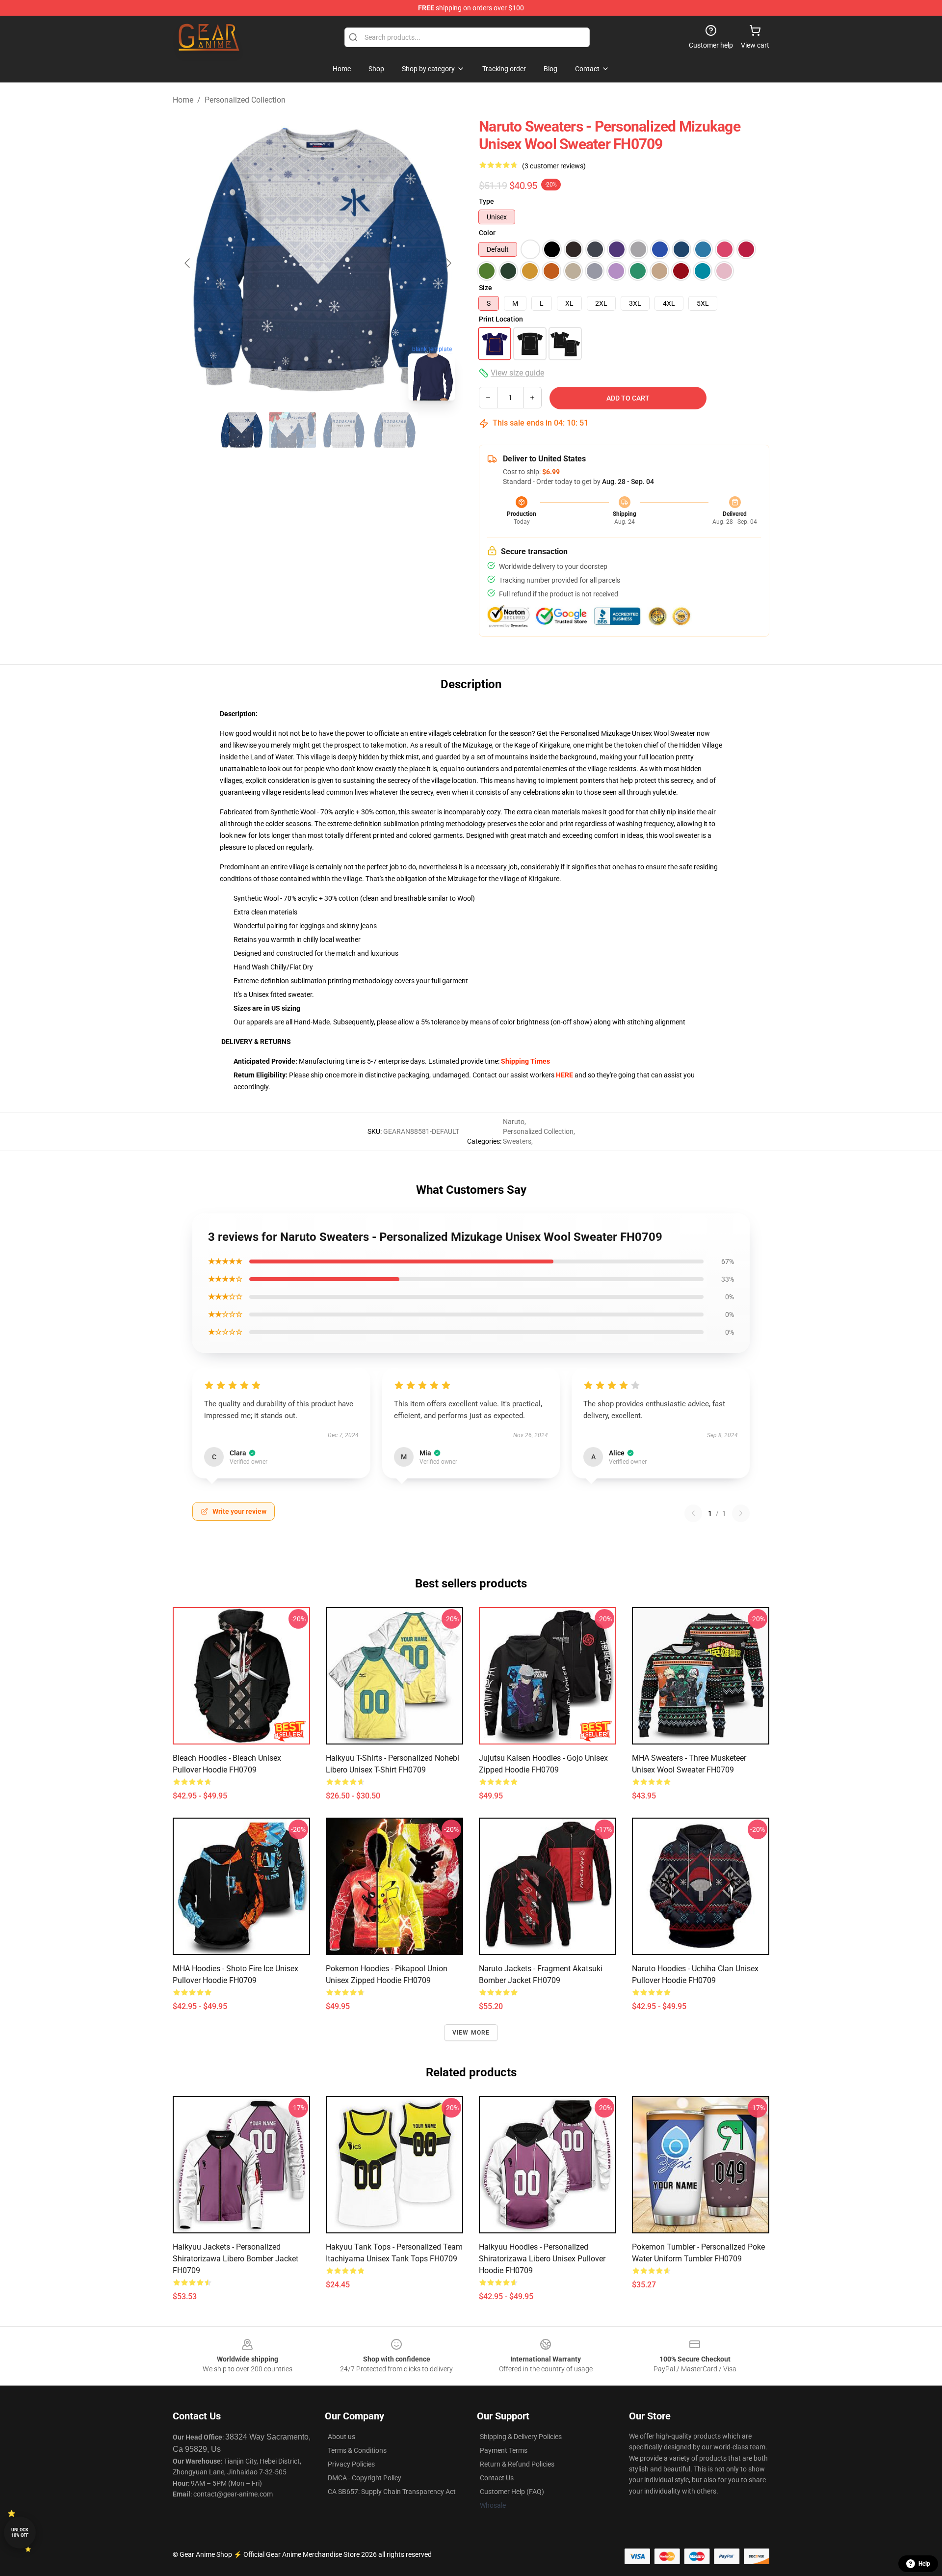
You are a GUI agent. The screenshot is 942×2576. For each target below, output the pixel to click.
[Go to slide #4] (394, 430)
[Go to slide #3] (343, 430)
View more (471, 2033)
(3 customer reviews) (554, 166)
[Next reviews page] (741, 1513)
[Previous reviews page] (693, 1513)
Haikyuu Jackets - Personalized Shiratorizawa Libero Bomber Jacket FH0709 (235, 2259)
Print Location (501, 319)
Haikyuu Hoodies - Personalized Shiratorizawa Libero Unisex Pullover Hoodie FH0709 (542, 2259)
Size (485, 288)
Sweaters (517, 1141)
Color (487, 233)
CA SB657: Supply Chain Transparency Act (392, 2492)
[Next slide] (448, 263)
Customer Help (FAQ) (512, 2492)
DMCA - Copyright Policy (365, 2478)
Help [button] (924, 2564)
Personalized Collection (245, 100)
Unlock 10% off (20, 2533)
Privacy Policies (351, 2464)
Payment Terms (504, 2450)
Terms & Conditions (357, 2450)
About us (341, 2437)
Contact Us (497, 2478)
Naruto (514, 1122)
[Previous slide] (188, 263)
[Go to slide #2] (292, 430)
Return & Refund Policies (517, 2464)
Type (486, 201)
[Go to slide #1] (241, 430)
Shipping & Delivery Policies (521, 2437)
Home (183, 100)
